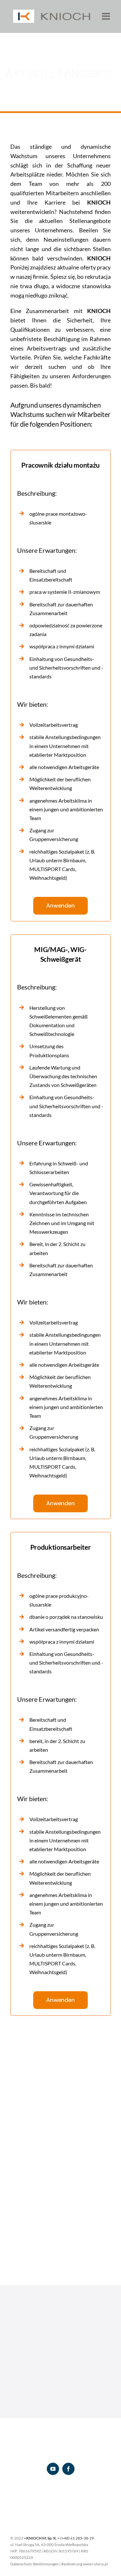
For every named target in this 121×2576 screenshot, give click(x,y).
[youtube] (53, 2469)
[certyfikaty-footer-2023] (61, 2496)
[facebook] (68, 2469)
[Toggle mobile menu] (107, 16)
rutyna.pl (100, 2564)
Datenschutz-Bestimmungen (35, 2564)
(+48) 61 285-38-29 (77, 2538)
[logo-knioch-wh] (61, 2442)
